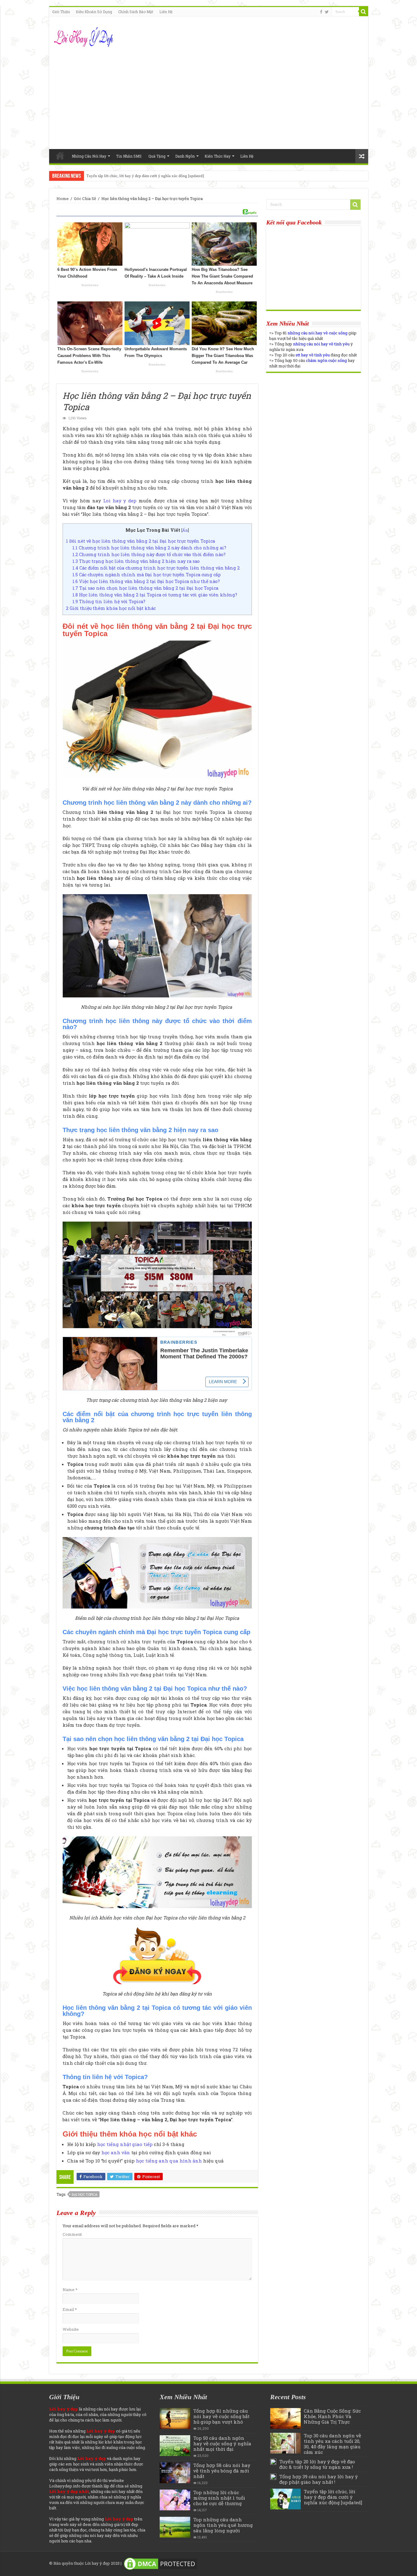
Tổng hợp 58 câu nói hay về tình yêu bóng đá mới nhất (222, 2471)
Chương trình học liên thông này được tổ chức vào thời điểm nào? (149, 554)
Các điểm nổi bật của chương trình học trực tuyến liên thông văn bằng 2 (156, 568)
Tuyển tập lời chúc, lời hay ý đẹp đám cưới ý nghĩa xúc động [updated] (145, 176)
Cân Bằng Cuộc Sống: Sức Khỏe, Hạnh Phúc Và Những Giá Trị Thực (332, 2416)
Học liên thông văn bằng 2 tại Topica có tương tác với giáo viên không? (155, 595)
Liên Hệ (166, 12)
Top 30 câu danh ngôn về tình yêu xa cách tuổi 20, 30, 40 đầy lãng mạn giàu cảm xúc (332, 2444)
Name (70, 2290)
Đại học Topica (85, 2194)
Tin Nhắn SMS (129, 156)
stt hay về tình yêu (313, 355)
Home (60, 155)
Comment (72, 2234)
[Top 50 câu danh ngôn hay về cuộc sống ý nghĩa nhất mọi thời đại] (175, 2446)
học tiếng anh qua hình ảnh (169, 2161)
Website (71, 2329)
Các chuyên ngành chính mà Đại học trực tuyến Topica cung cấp (147, 575)
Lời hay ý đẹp (97, 2563)
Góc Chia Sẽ (85, 199)
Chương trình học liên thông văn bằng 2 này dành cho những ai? (149, 548)
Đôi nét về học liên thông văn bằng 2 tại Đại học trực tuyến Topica (140, 541)
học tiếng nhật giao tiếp (125, 2144)
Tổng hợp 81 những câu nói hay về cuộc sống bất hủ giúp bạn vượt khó (221, 2416)
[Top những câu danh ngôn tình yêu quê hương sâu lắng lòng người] (175, 2527)
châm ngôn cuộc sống (326, 360)
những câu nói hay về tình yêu (321, 344)
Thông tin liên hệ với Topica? (109, 601)
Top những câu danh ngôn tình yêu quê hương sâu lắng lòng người (223, 2525)
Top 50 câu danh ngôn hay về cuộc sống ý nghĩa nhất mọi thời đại (222, 2443)
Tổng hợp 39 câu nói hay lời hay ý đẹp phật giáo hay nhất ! (319, 2479)
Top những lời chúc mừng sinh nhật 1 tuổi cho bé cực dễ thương (219, 2498)
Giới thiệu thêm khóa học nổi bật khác (111, 608)
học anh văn (116, 2152)
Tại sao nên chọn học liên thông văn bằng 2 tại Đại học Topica (145, 588)
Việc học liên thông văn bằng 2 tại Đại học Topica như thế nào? (146, 581)
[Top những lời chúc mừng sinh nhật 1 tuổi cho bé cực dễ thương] (175, 2500)
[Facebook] (321, 12)
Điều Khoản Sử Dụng (94, 12)
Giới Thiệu (61, 12)
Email (70, 2309)
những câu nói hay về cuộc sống (317, 333)
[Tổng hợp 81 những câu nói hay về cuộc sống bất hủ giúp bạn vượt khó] (175, 2418)
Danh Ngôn (185, 156)
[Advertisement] (209, 97)
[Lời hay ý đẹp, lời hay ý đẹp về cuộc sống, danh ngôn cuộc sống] (84, 36)
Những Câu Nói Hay (89, 156)
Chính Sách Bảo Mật (136, 12)
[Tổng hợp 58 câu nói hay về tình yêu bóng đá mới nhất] (175, 2473)
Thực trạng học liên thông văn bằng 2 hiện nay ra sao (136, 561)
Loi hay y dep (120, 501)
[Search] (364, 12)
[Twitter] (327, 12)
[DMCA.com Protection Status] (161, 2563)
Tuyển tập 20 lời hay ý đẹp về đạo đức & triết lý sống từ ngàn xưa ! (317, 2464)
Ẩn (185, 530)
